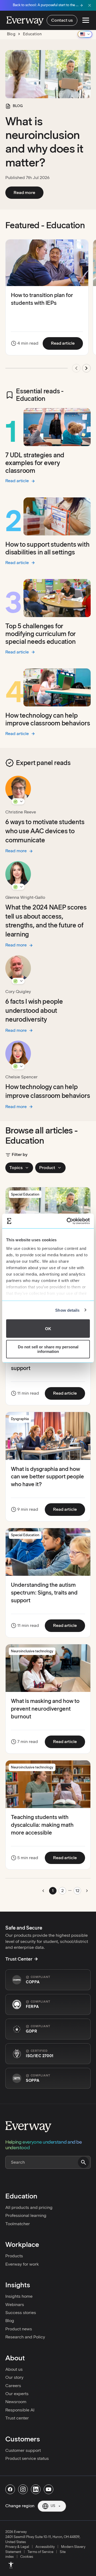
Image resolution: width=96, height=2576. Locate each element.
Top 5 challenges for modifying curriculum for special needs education (41, 634)
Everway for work (22, 2264)
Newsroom (16, 2402)
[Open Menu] (86, 20)
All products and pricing (29, 2207)
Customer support (23, 2450)
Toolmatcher (18, 2224)
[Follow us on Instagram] (23, 2489)
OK (48, 1328)
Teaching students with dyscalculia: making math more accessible (42, 1825)
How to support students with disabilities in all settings (47, 548)
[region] (48, 308)
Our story (14, 2377)
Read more (29, 192)
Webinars (15, 2305)
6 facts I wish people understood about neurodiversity (34, 1010)
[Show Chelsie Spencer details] (18, 1066)
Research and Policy (25, 2337)
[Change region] (85, 34)
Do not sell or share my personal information (48, 1349)
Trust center (17, 2418)
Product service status (27, 2458)
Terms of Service (40, 2552)
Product (47, 1168)
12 (77, 1891)
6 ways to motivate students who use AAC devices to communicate (45, 831)
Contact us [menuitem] (62, 20)
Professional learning (26, 2215)
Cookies (27, 2557)
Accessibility (45, 2547)
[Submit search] (83, 2162)
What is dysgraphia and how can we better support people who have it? (47, 1477)
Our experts (17, 2394)
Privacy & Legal (17, 2547)
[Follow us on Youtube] (49, 2489)
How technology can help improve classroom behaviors (48, 719)
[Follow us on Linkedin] (36, 2489)
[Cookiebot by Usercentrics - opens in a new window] (68, 1221)
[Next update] (86, 368)
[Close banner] (90, 5)
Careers (13, 2386)
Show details (67, 1310)
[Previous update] (76, 368)
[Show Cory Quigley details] (18, 981)
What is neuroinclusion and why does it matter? (44, 142)
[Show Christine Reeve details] (18, 801)
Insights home (19, 2296)
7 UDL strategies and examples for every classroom (35, 463)
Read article (67, 343)
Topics (16, 1168)
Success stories (21, 2313)
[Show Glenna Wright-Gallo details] (18, 887)
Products (14, 2256)
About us (14, 2369)
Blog (10, 2321)
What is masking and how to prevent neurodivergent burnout (45, 1709)
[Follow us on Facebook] (10, 2489)
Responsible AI (20, 2410)
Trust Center (19, 1959)
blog (11, 34)
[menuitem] (11, 2565)
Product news (19, 2329)
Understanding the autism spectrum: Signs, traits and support (44, 1593)
